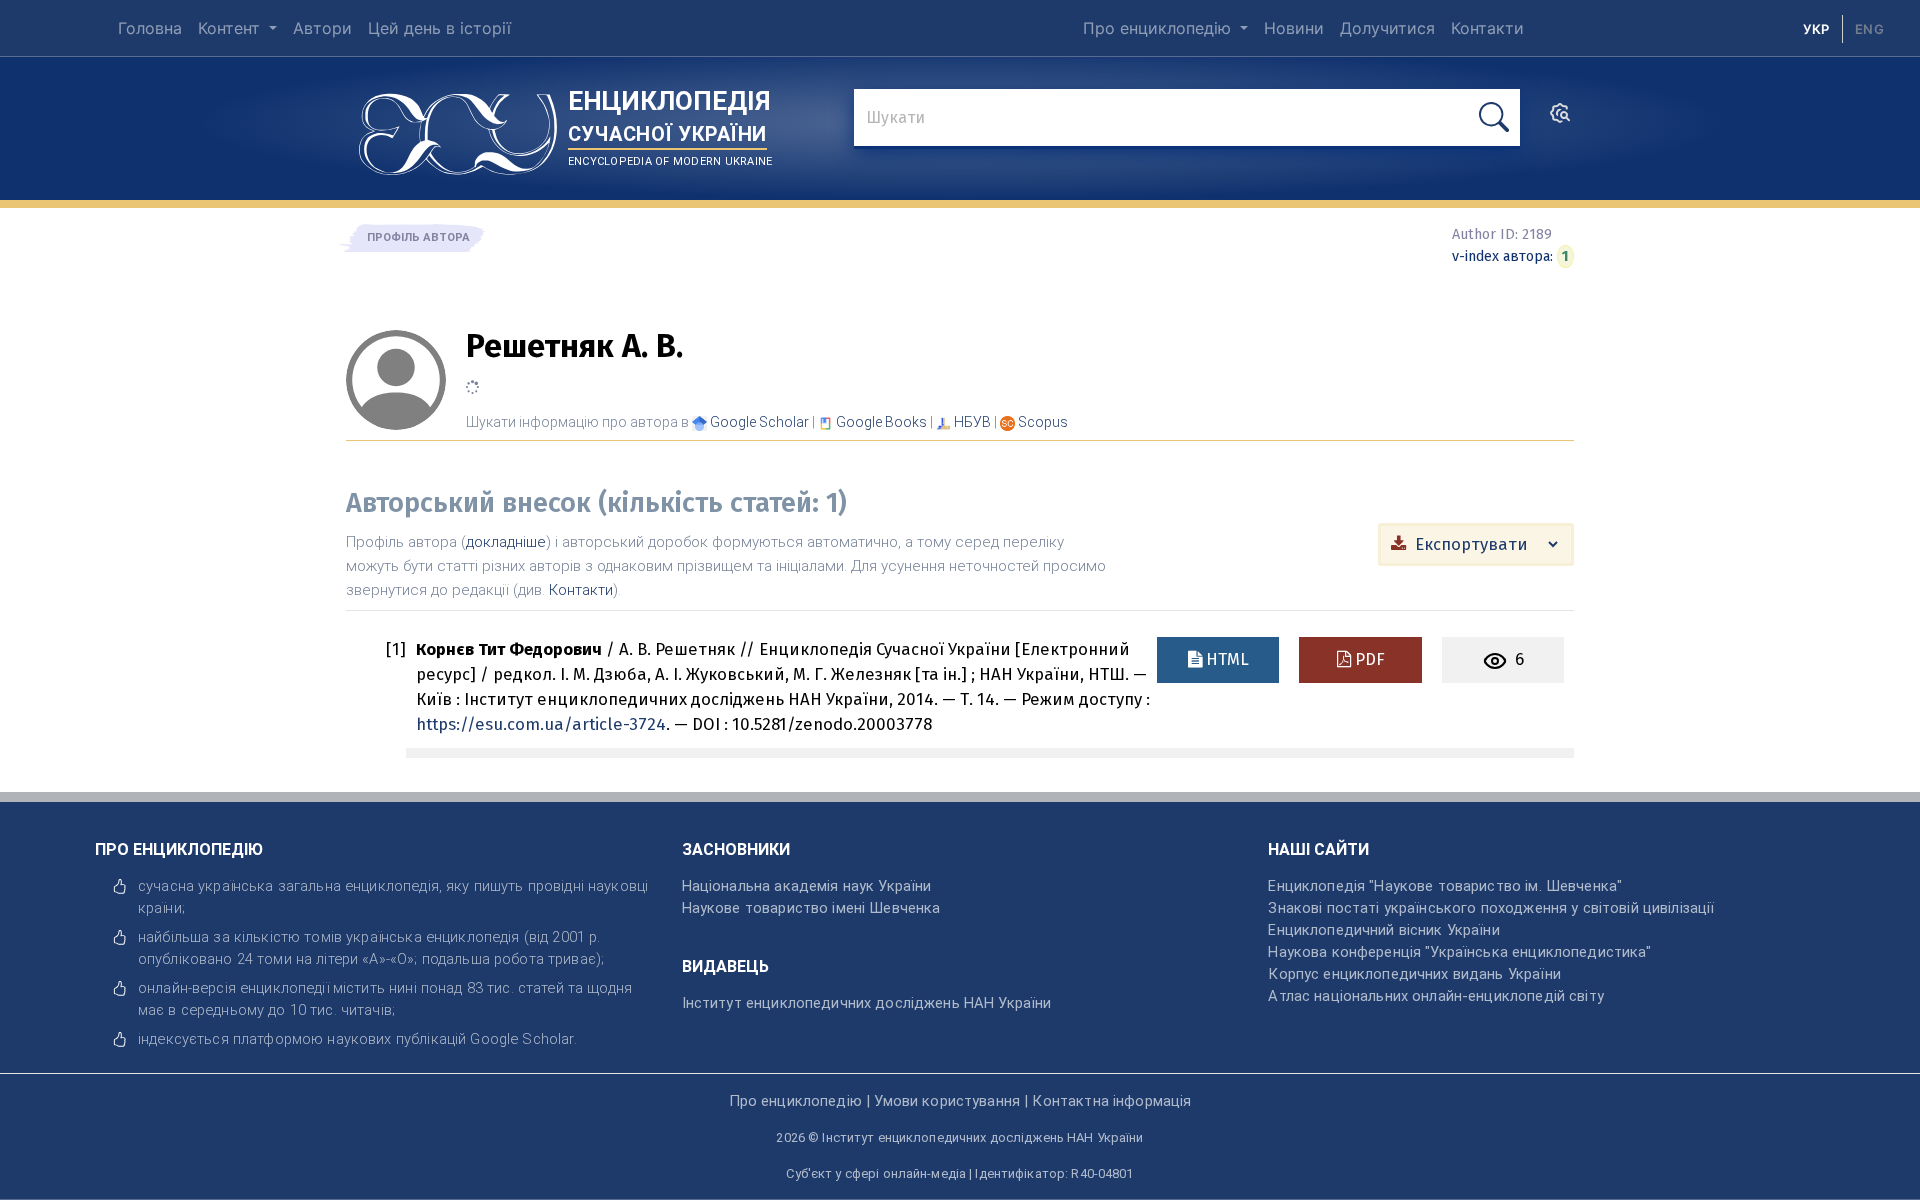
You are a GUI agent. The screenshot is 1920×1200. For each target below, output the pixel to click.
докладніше (506, 542)
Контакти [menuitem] (1487, 28)
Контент (231, 28)
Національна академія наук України (807, 886)
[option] (1869, 29)
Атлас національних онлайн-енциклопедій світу (1435, 996)
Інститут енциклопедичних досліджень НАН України (867, 1003)
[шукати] (1494, 117)
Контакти (581, 590)
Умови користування (947, 1101)
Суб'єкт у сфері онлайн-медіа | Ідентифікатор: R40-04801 (959, 1173)
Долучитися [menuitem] (1387, 28)
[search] (1560, 119)
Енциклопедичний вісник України (1383, 930)
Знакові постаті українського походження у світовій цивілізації (1491, 908)
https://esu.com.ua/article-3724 (541, 724)
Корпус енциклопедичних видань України (1414, 974)
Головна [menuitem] (150, 28)
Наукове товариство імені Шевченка (811, 908)
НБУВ (972, 422)
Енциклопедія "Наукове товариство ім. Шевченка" (1445, 886)
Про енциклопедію (1159, 28)
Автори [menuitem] (322, 28)
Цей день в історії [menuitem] (439, 28)
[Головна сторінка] (458, 127)
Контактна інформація (1111, 1101)
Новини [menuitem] (1294, 28)
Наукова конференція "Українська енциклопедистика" (1459, 952)
